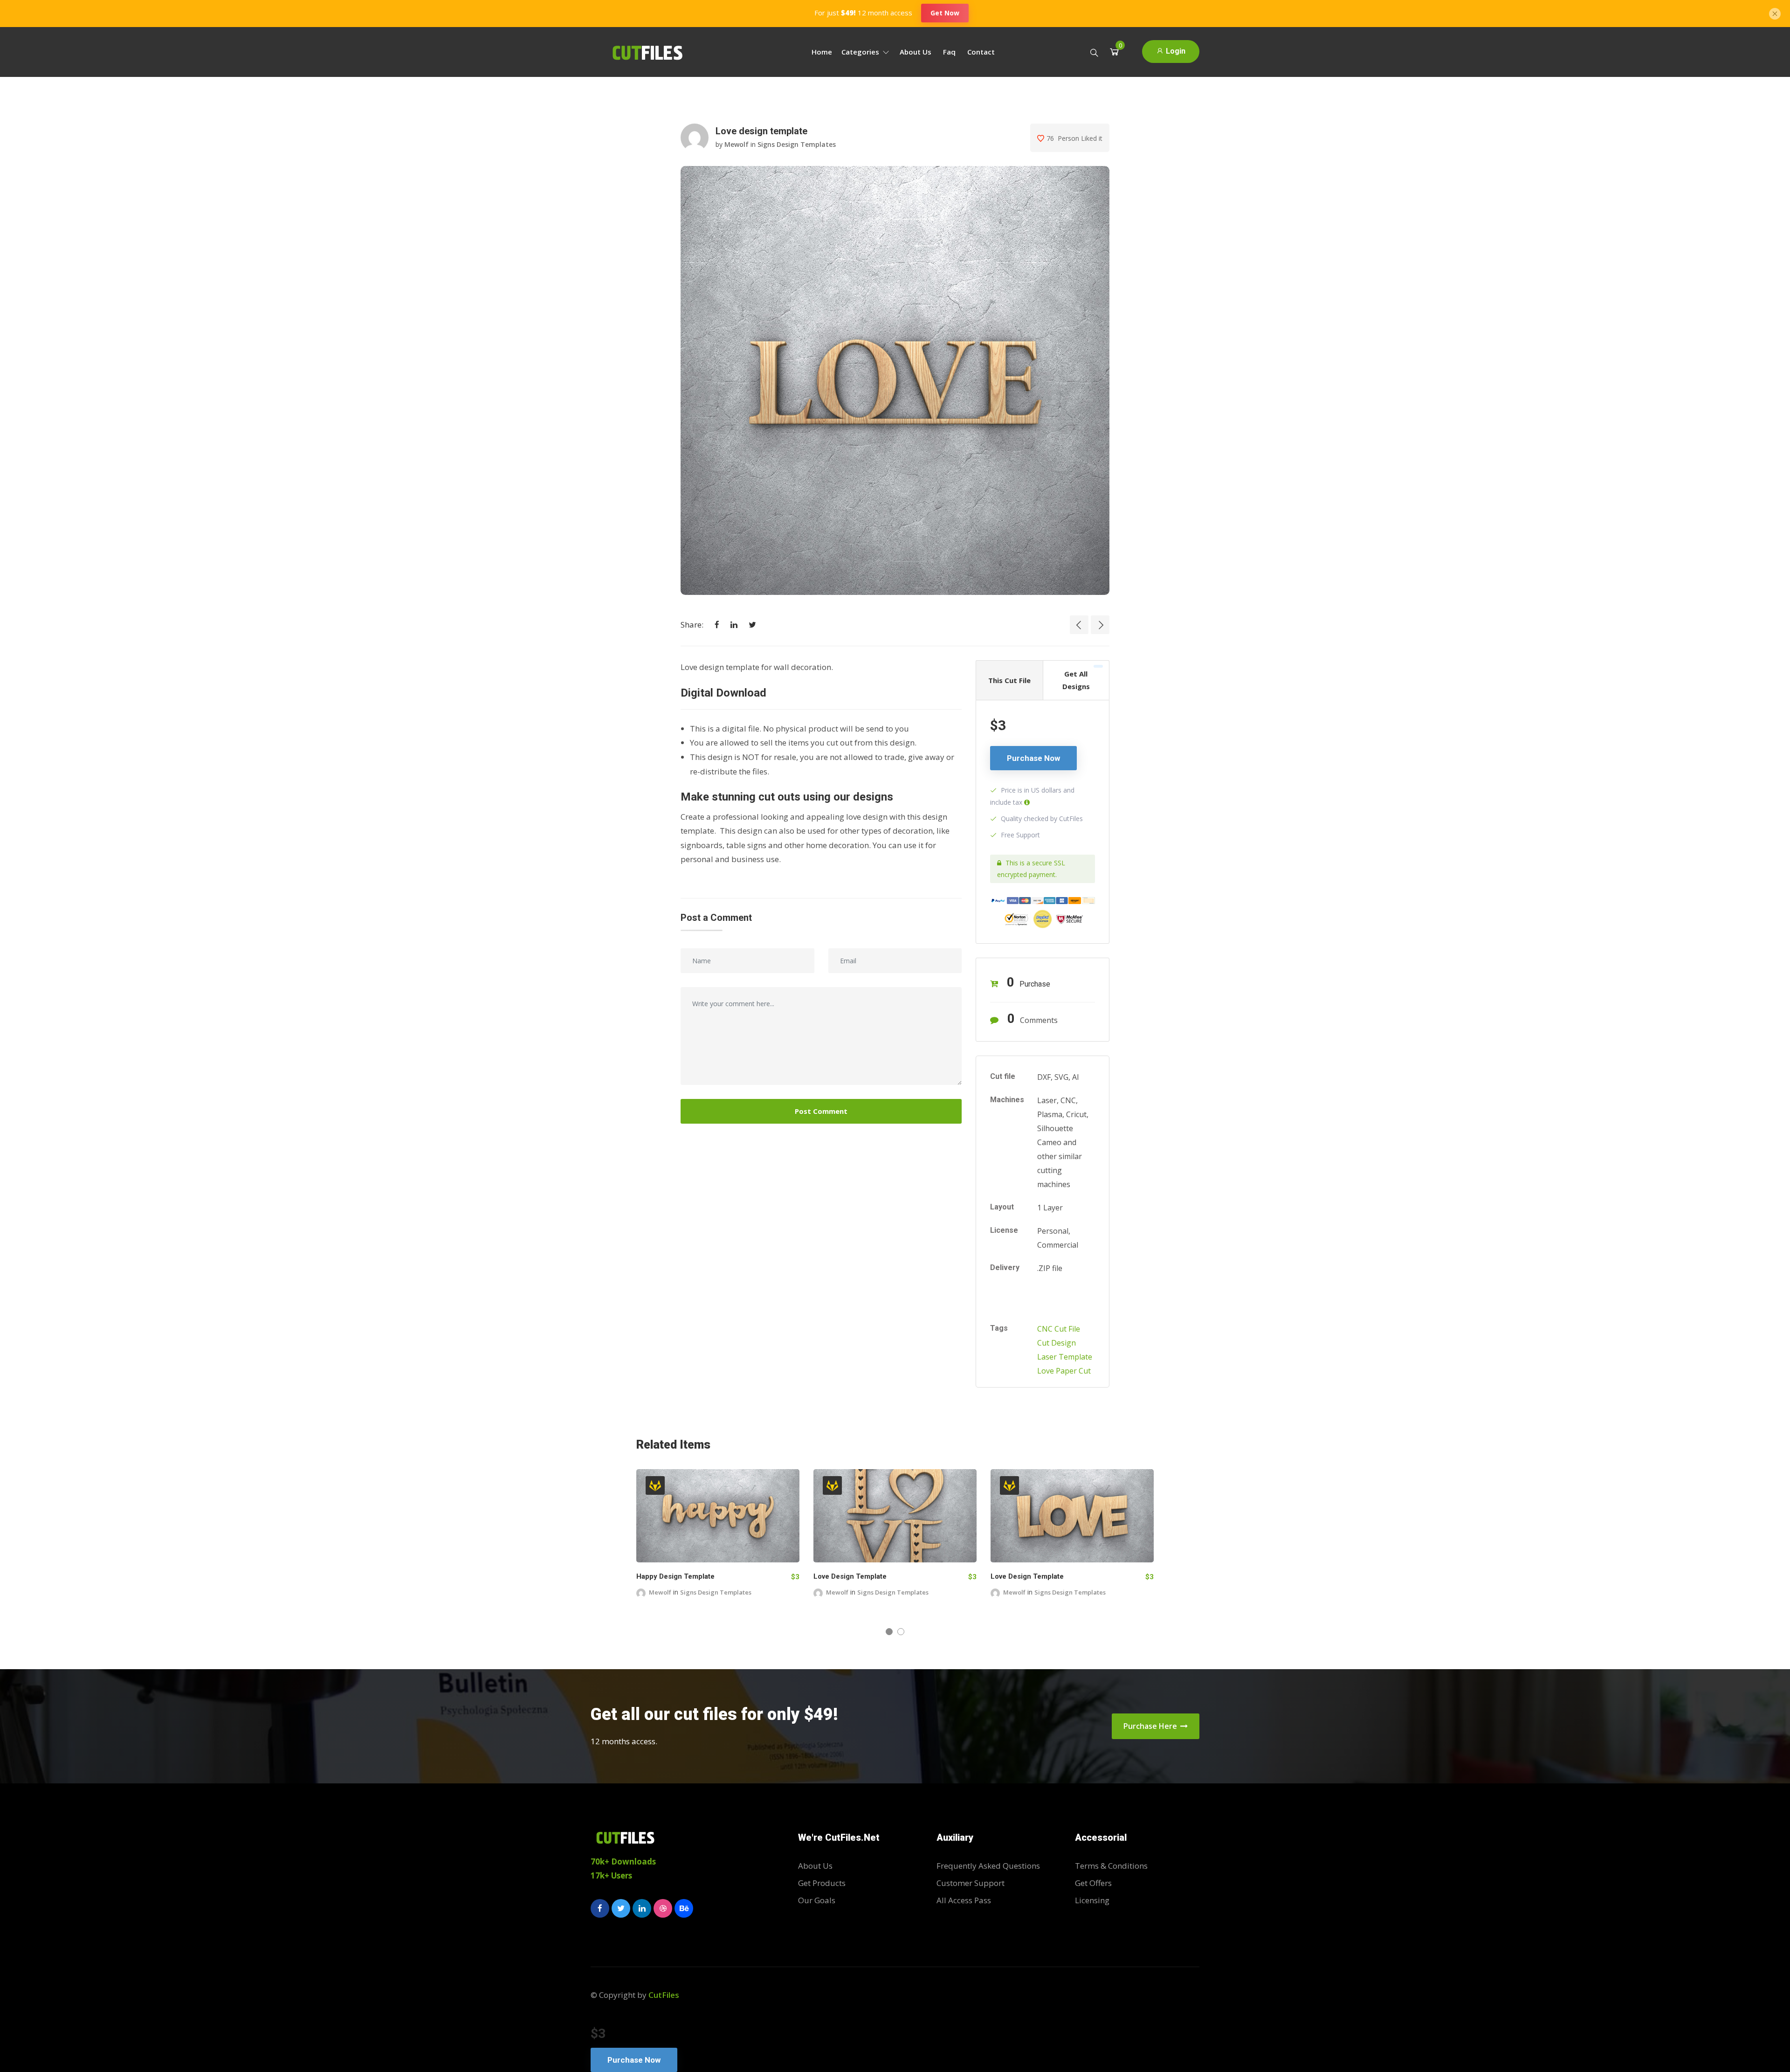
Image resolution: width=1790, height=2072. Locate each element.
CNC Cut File (1059, 1329)
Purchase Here (1151, 1726)
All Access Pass (964, 1900)
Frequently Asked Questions (988, 1866)
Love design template (859, 1576)
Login (1175, 51)
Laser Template (1065, 1357)
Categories (861, 52)
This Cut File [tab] (1009, 680)
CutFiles (664, 1995)
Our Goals (817, 1900)
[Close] (1775, 13)
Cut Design (1057, 1343)
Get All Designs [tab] (1076, 680)
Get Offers (1093, 1883)
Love (1046, 1371)
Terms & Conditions (1111, 1866)
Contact (981, 52)
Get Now (945, 13)
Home (822, 52)
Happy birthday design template (699, 1576)
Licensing (1092, 1900)
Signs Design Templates (797, 144)
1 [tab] (889, 1632)
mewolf (737, 144)
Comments (1033, 1019)
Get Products (822, 1883)
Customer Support (971, 1883)
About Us (916, 52)
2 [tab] (901, 1632)
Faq (949, 52)
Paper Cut (1073, 1371)
